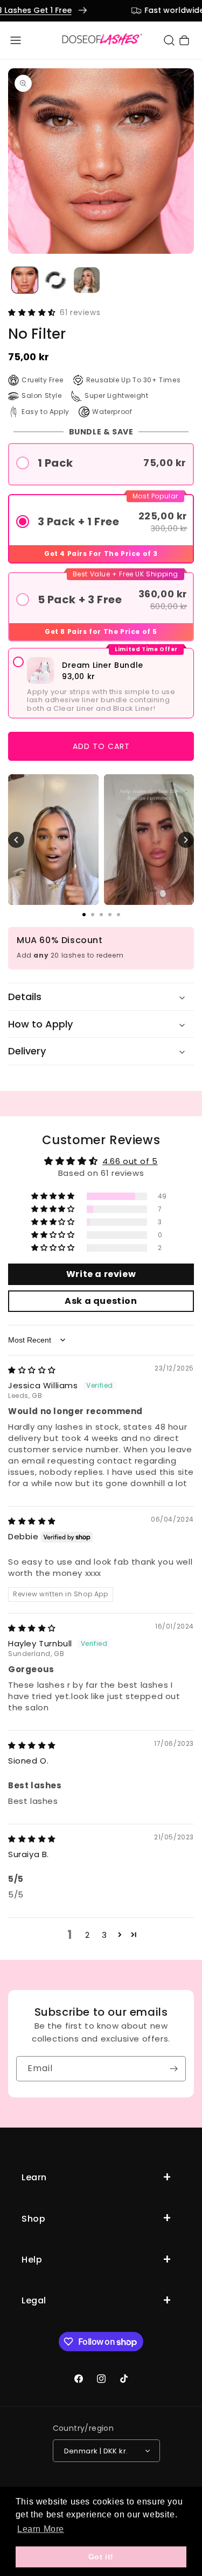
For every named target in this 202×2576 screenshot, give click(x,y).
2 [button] (88, 1935)
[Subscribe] (173, 2069)
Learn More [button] (41, 2529)
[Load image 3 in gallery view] (87, 280)
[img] (32, 1370)
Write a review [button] (101, 1274)
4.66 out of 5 (130, 1161)
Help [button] (32, 2260)
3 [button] (105, 1935)
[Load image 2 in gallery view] (56, 280)
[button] (16, 40)
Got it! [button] (101, 2557)
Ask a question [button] (101, 1301)
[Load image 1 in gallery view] (25, 280)
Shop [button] (33, 2219)
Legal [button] (34, 2300)
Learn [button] (34, 2177)
